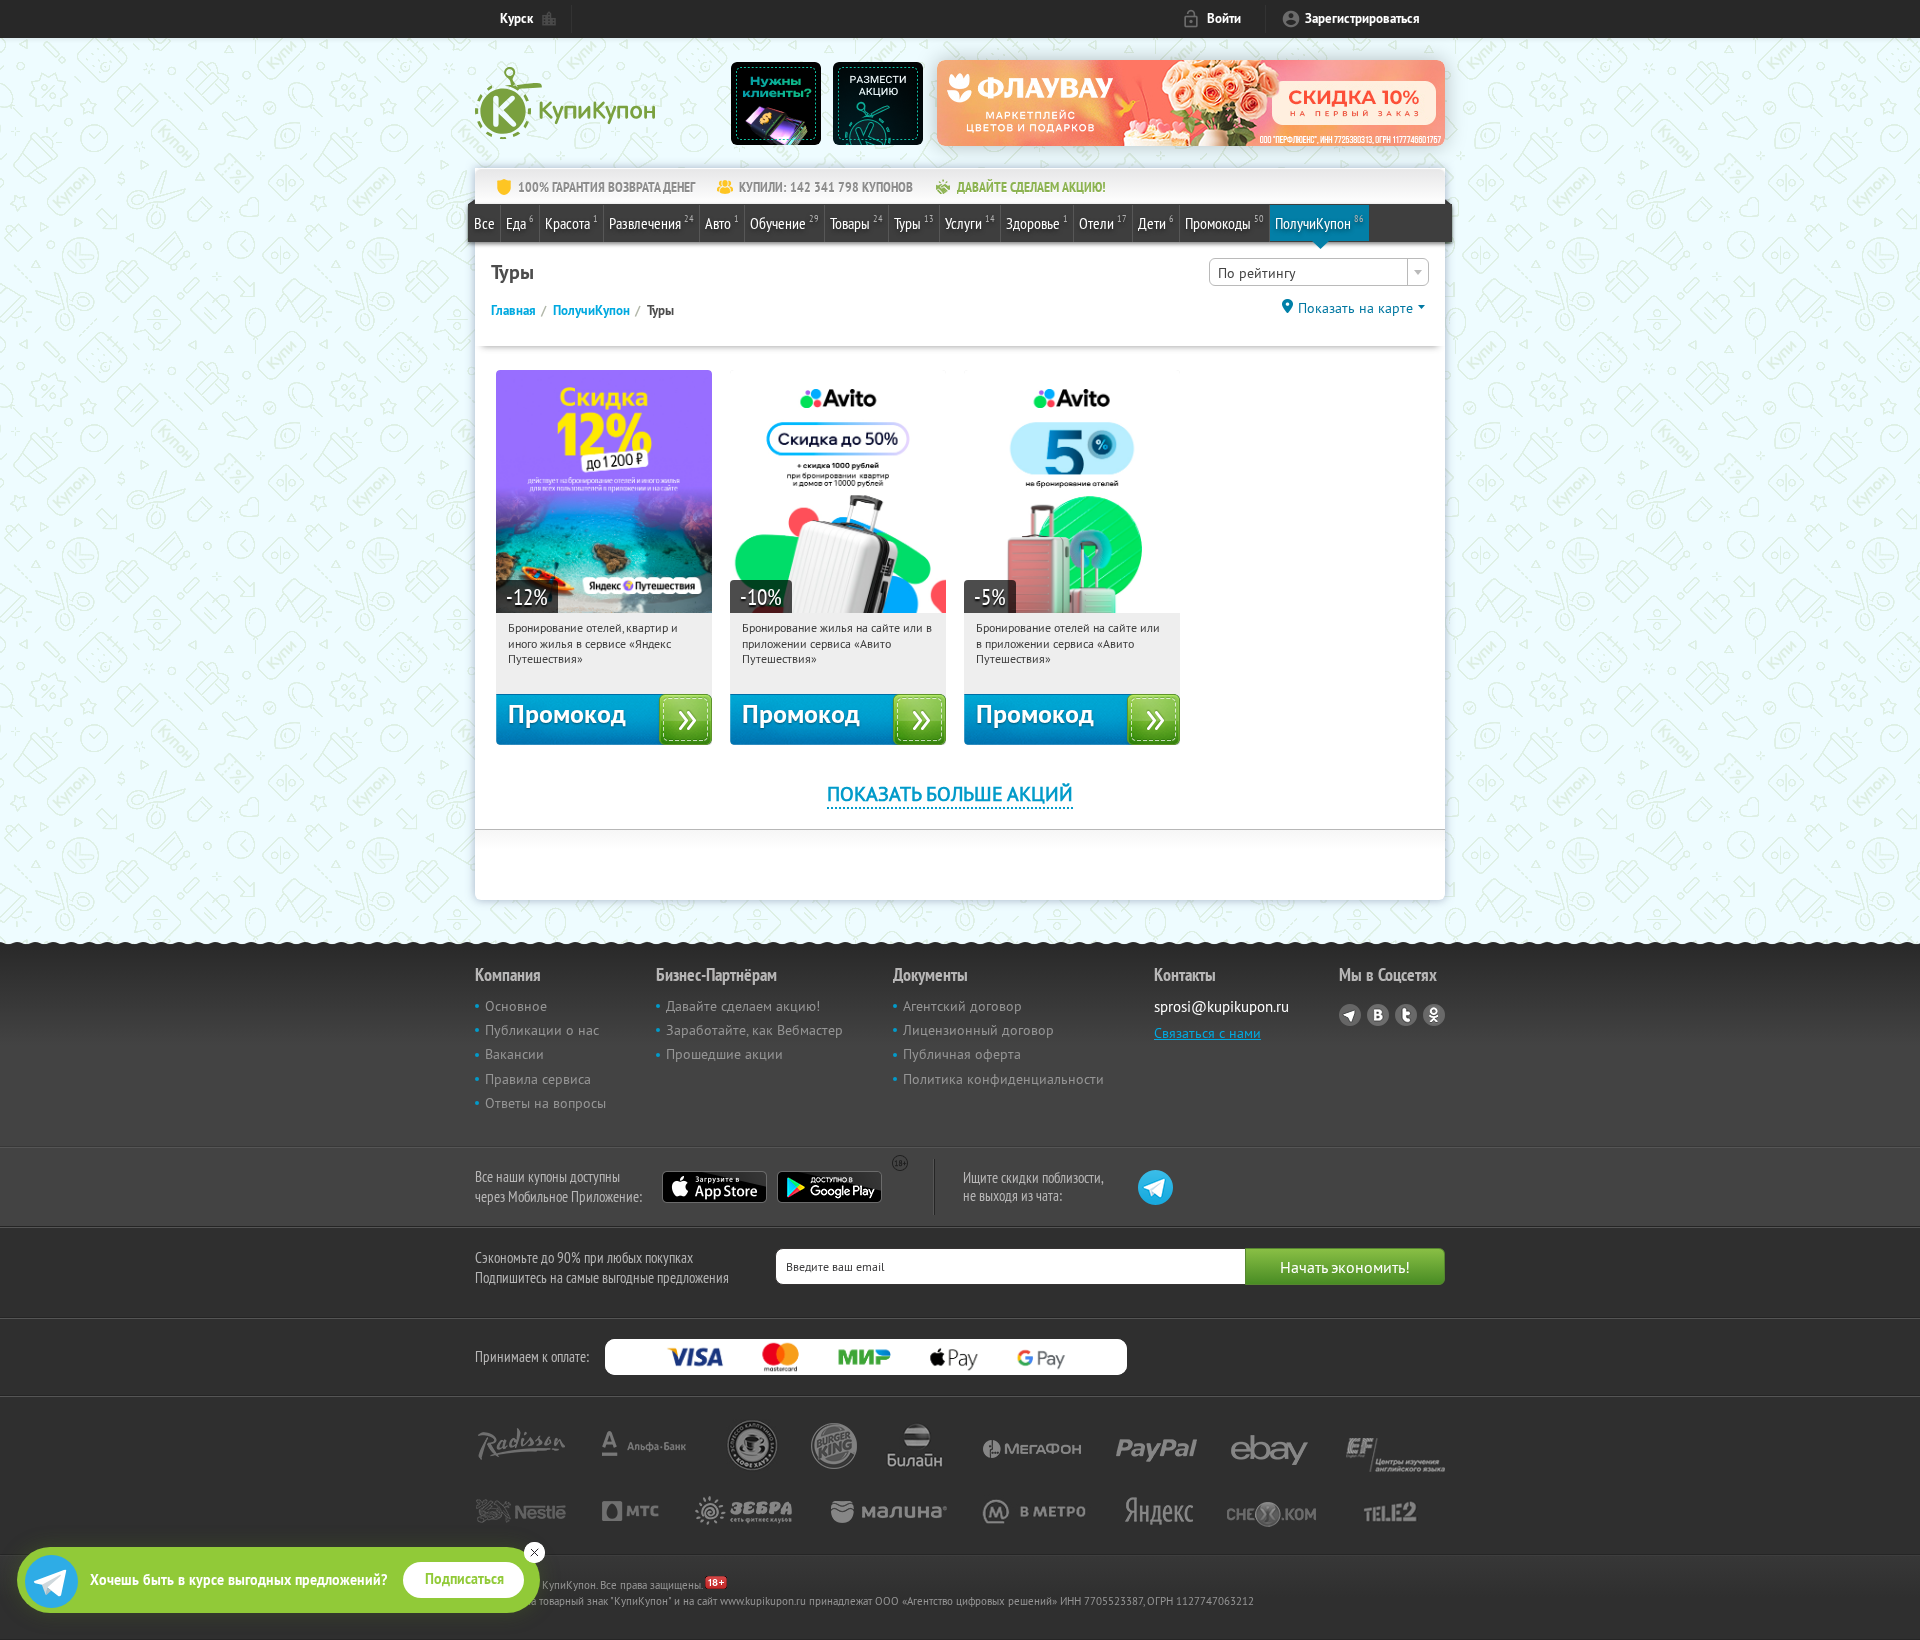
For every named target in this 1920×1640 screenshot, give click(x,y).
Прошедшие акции (724, 1054)
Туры (914, 222)
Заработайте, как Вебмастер (754, 1030)
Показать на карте (1355, 308)
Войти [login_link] (1224, 18)
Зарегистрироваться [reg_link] (1362, 18)
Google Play (829, 1187)
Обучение (784, 222)
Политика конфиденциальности (1003, 1079)
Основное (516, 1006)
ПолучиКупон (1319, 222)
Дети (1156, 222)
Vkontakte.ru (1378, 1015)
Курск (516, 18)
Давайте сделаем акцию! (743, 1006)
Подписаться (464, 1579)
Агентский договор (962, 1006)
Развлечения (651, 222)
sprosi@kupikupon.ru (1221, 1006)
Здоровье (1037, 222)
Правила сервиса (538, 1079)
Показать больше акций (950, 793)
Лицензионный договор (978, 1030)
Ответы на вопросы (545, 1103)
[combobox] (1319, 272)
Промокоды (1224, 222)
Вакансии (514, 1054)
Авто (722, 222)
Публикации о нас (542, 1030)
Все (484, 223)
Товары (856, 222)
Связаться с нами (1207, 1033)
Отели (1103, 222)
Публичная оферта (962, 1054)
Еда (520, 222)
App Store (714, 1187)
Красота (571, 222)
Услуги (970, 222)
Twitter (1406, 1015)
